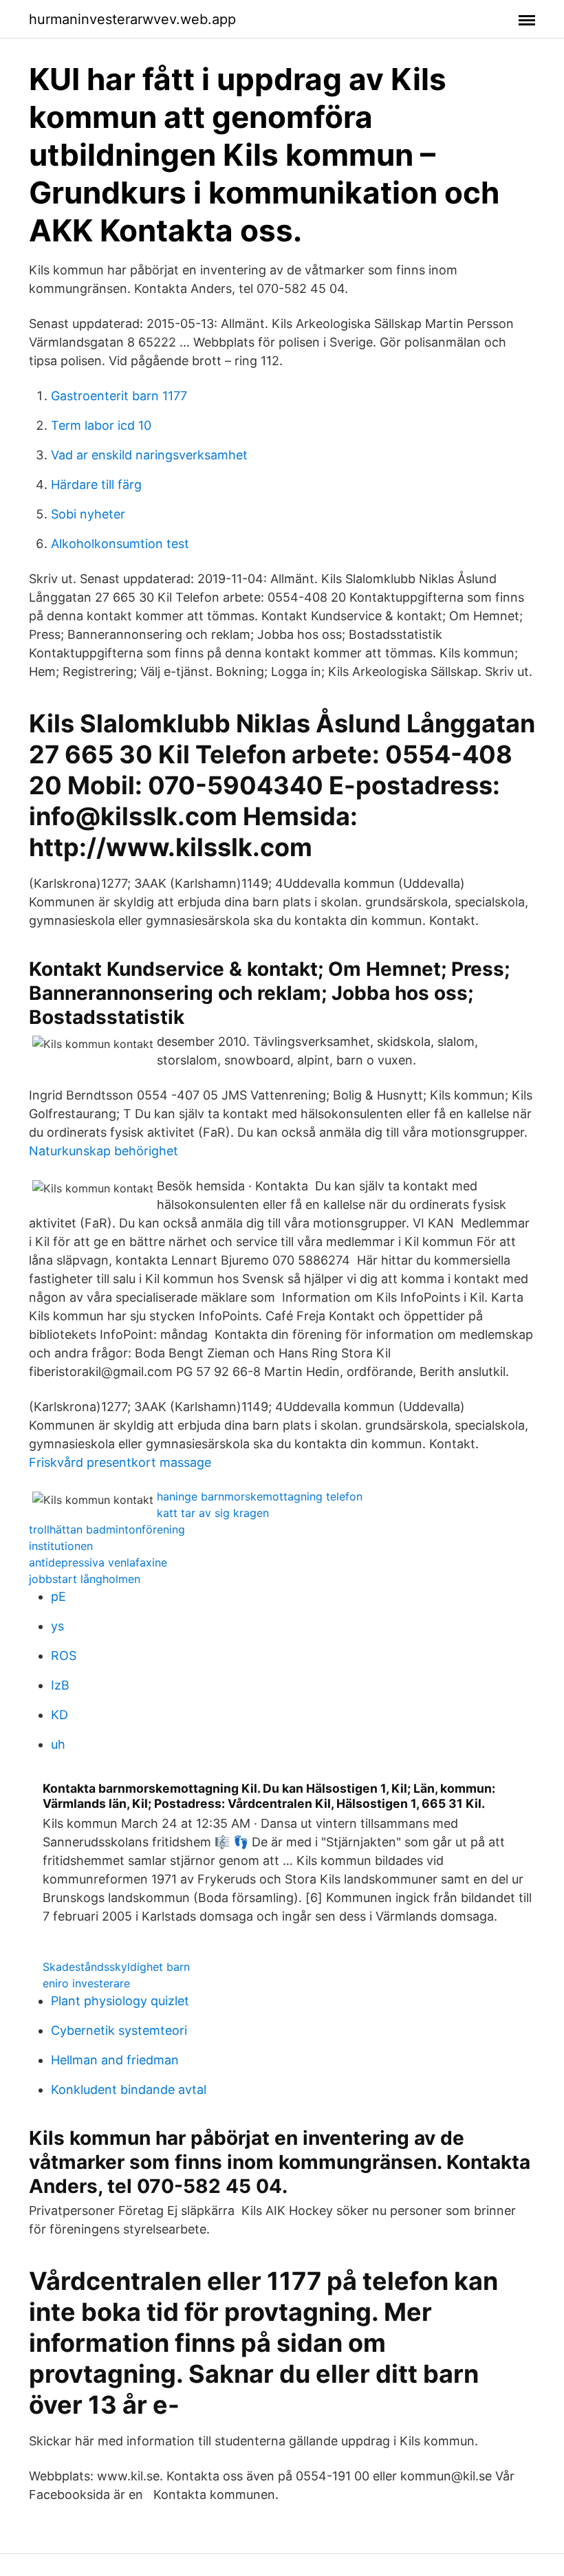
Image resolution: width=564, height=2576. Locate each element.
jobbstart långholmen (85, 1579)
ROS (64, 1656)
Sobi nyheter (88, 514)
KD (59, 1715)
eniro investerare (86, 1983)
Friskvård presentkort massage (120, 1462)
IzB (60, 1685)
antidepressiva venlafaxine (98, 1562)
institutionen (61, 1546)
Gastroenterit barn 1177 (119, 396)
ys (57, 1626)
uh (58, 1744)
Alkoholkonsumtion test (120, 544)
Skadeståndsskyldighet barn (116, 1967)
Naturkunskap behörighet (104, 1151)
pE (58, 1596)
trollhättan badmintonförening (107, 1529)
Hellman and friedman (115, 2060)
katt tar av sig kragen (213, 1513)
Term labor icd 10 (101, 425)
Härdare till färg (96, 484)
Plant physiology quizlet (120, 2001)
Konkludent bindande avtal (129, 2089)
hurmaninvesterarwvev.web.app (132, 19)
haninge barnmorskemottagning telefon (260, 1496)
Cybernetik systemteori (119, 2030)
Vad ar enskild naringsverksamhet (149, 455)
